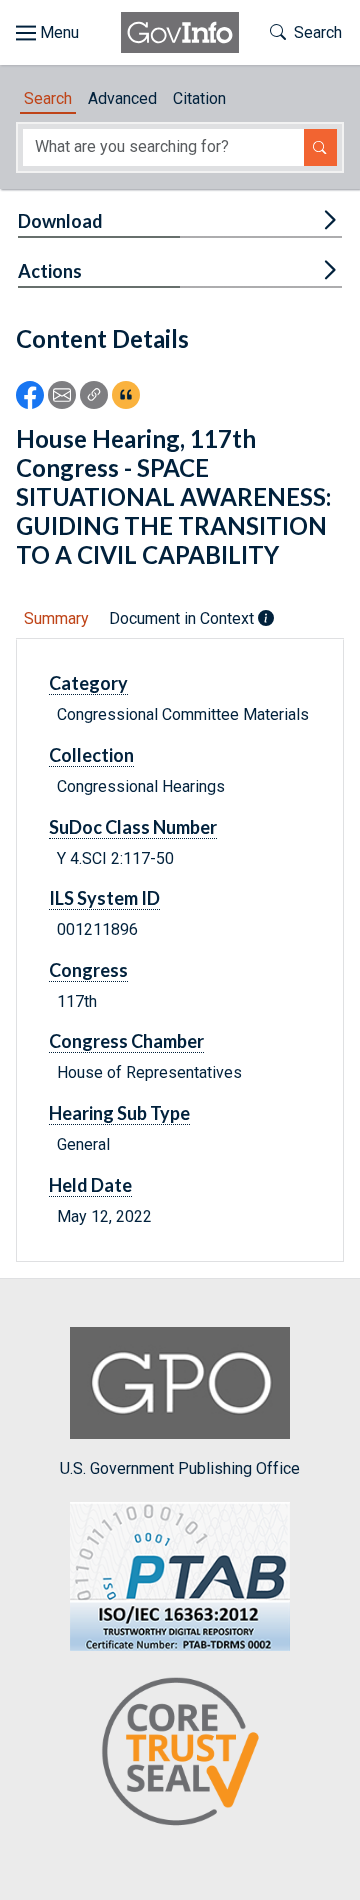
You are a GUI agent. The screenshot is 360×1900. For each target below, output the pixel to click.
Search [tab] (48, 98)
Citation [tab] (199, 98)
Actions (50, 271)
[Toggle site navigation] (47, 33)
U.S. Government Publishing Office (180, 1468)
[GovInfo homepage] (180, 32)
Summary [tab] (56, 618)
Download (60, 221)
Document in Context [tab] (183, 618)
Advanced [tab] (122, 98)
